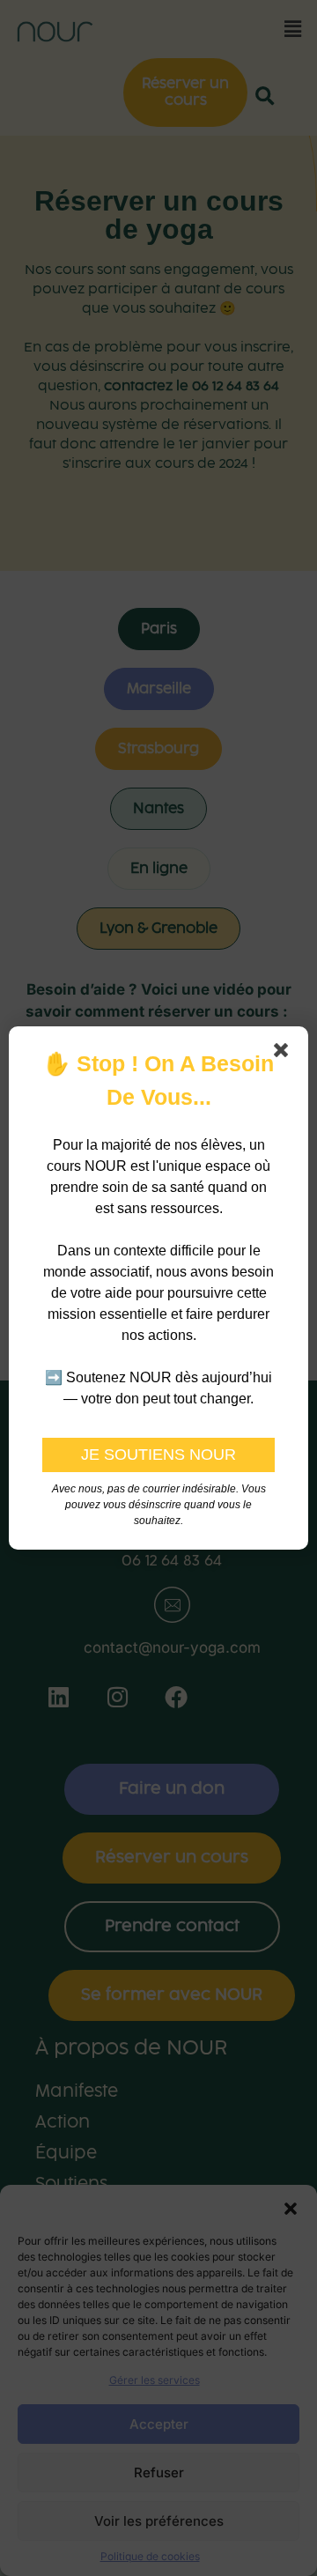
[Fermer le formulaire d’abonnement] (284, 1054)
